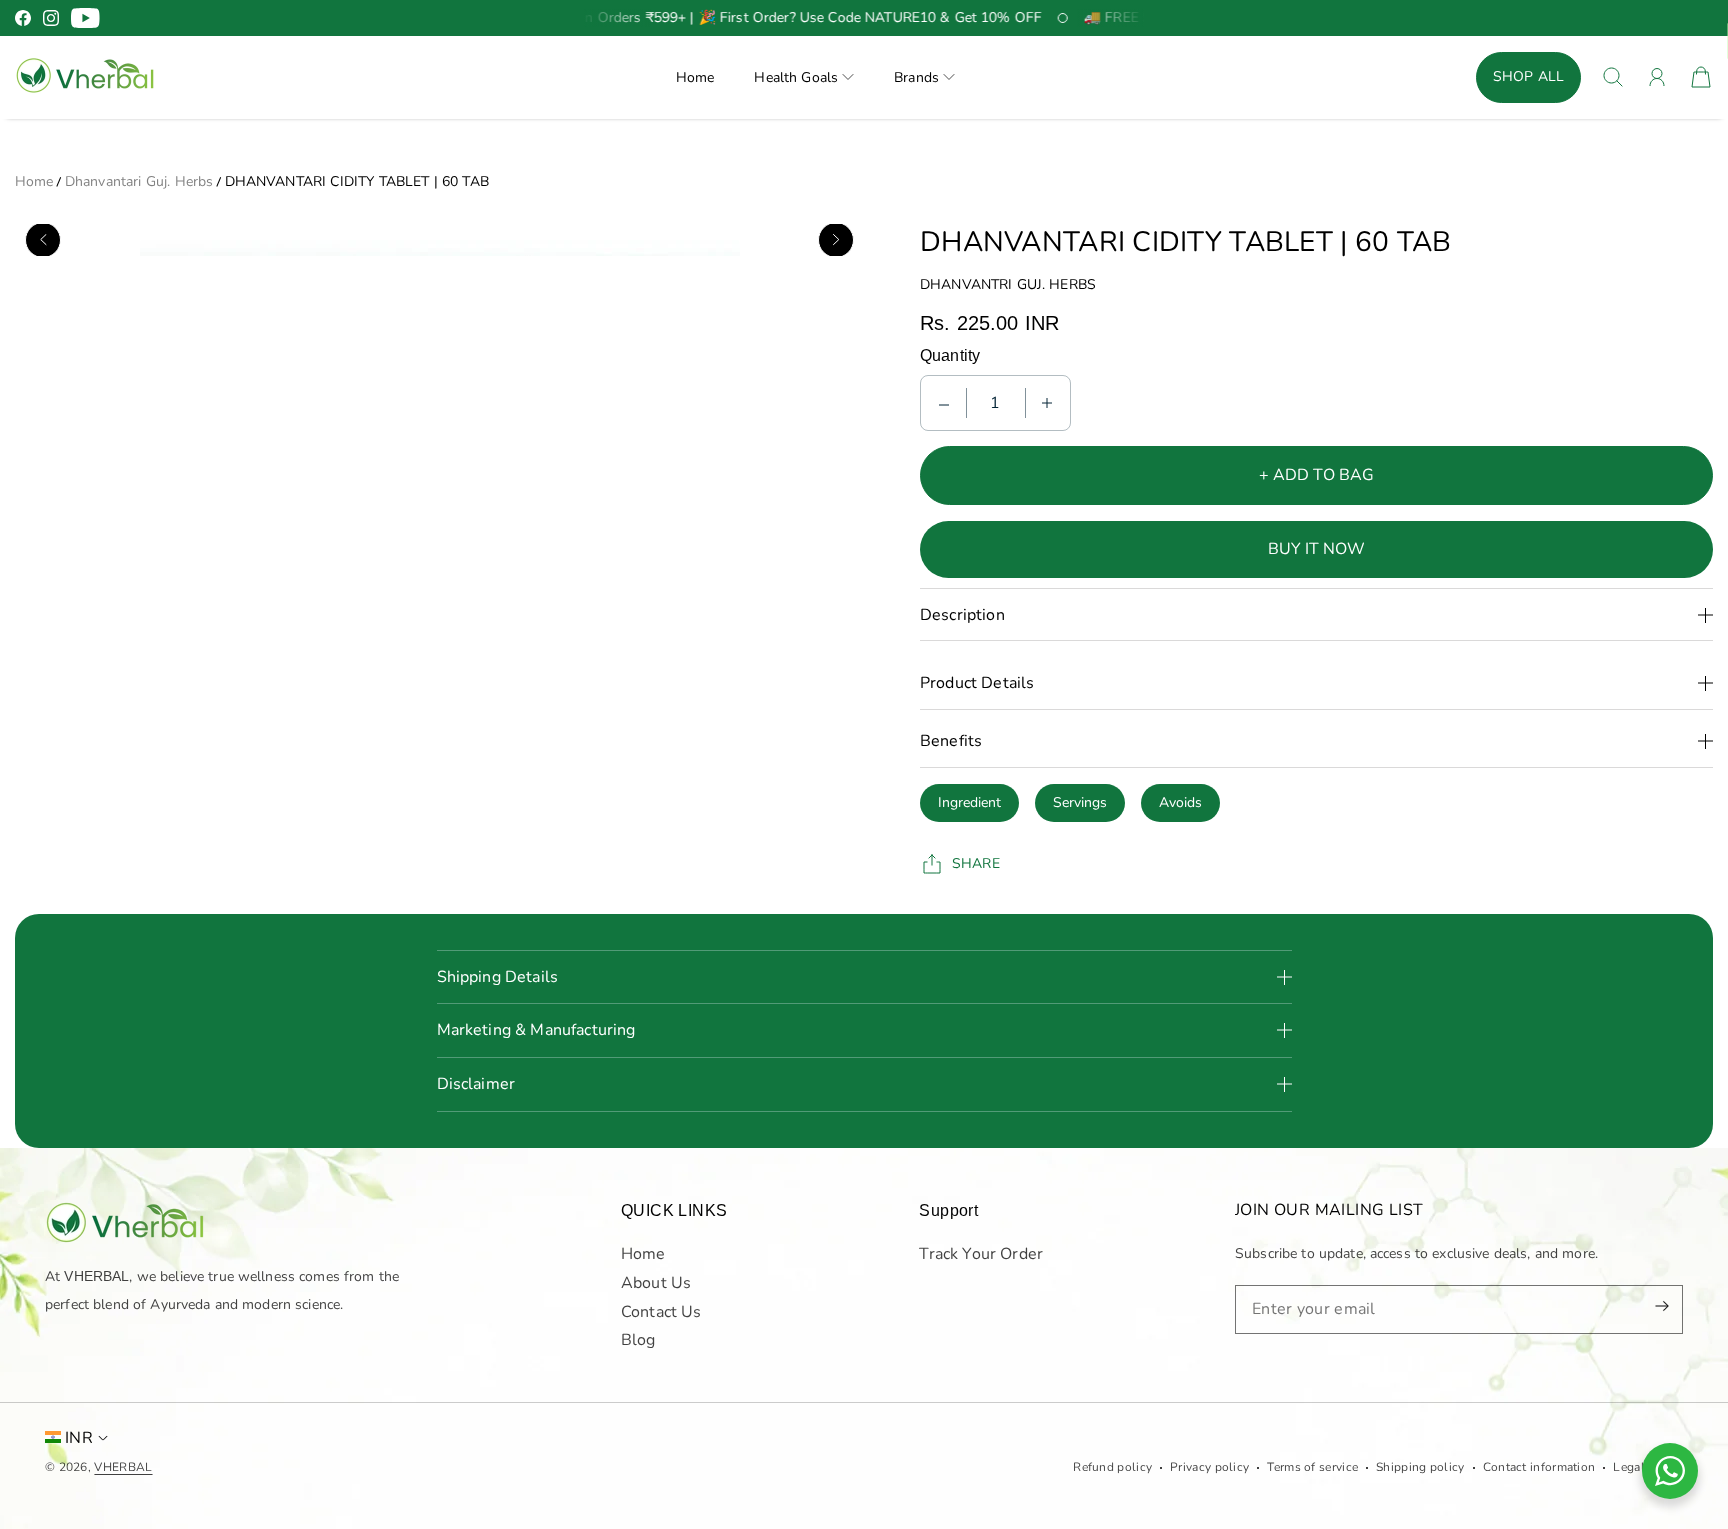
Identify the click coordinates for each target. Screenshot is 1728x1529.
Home (695, 77)
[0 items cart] (1701, 77)
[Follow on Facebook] (23, 18)
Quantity (950, 355)
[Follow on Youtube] (85, 18)
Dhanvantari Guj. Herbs (139, 181)
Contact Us (661, 1311)
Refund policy (1112, 1467)
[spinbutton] (996, 403)
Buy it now (1316, 549)
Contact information (1539, 1467)
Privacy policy (1209, 1467)
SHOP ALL (1528, 76)
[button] (804, 77)
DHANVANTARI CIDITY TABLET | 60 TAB (357, 181)
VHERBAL (123, 1467)
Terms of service (1312, 1467)
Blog (638, 1340)
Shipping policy (1420, 1467)
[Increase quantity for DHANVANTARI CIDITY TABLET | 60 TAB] (1047, 403)
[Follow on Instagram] (51, 18)
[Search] (1613, 77)
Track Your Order (981, 1253)
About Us (656, 1282)
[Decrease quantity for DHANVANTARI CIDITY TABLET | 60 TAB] (944, 403)
